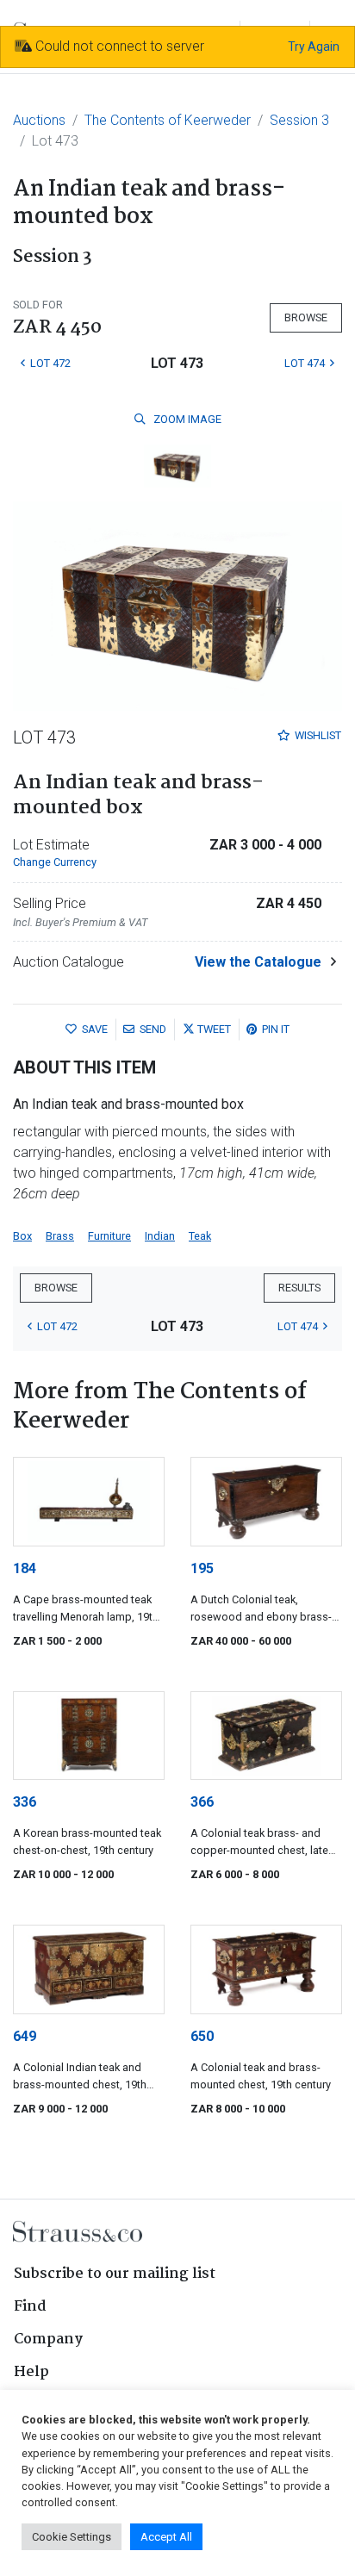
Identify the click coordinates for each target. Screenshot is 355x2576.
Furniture (109, 1236)
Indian (160, 1236)
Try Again (314, 47)
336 (25, 1802)
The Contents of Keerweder (168, 120)
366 (202, 1802)
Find (30, 2307)
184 (25, 1568)
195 (202, 1568)
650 (202, 2036)
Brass (60, 1236)
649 (25, 2036)
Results (299, 1288)
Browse (306, 317)
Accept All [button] (166, 2537)
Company (48, 2340)
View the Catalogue (258, 962)
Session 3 (299, 120)
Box (22, 1236)
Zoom (186, 419)
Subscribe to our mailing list (115, 2274)
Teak (200, 1236)
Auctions (39, 120)
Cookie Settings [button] (72, 2537)
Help (31, 2372)
